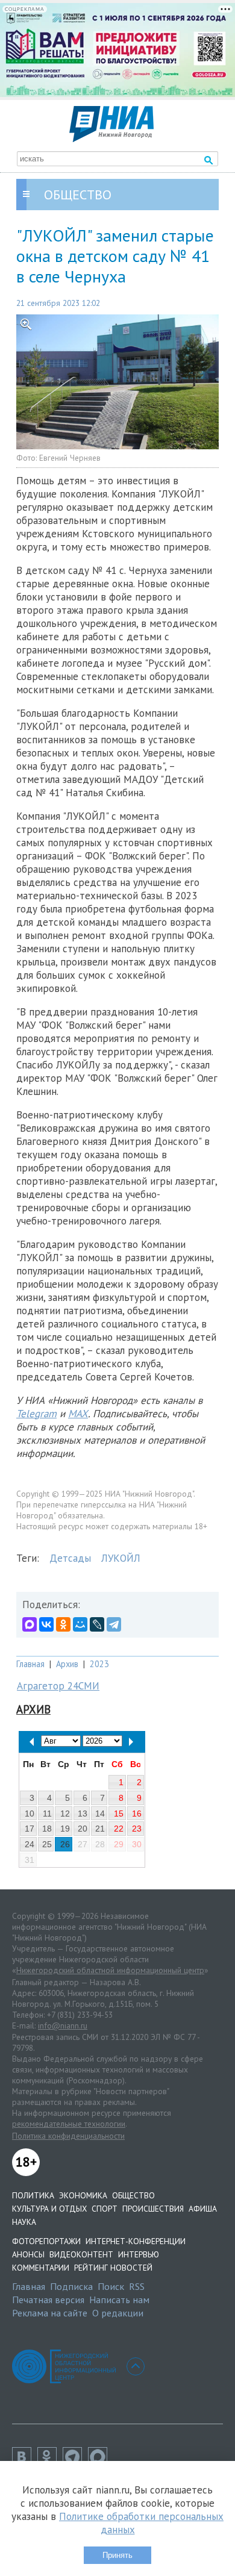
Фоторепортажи (46, 2241)
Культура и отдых (49, 2209)
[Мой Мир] (80, 1624)
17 (30, 1829)
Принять (117, 2555)
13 (83, 1813)
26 (65, 1844)
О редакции (118, 2313)
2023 (99, 1664)
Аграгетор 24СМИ (58, 1686)
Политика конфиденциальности (68, 2136)
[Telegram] (114, 1624)
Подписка (71, 2286)
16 (137, 1813)
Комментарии (41, 2268)
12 (65, 1813)
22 (119, 1829)
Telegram (36, 1414)
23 (137, 1829)
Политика (33, 2195)
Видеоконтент (81, 2254)
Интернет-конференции (136, 2241)
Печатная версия (48, 2300)
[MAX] (30, 1624)
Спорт (105, 2209)
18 (47, 1829)
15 (119, 1813)
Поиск (111, 2286)
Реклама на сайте (50, 2313)
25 (47, 1844)
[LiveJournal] (97, 1624)
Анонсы (28, 2254)
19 (65, 1829)
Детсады (70, 1558)
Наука (24, 2222)
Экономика (83, 2195)
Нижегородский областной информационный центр (110, 1970)
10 (30, 1813)
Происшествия (153, 2209)
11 (47, 1813)
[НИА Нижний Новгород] (111, 139)
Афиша (203, 2209)
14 (100, 1813)
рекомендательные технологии (69, 2124)
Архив (67, 1664)
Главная (30, 1664)
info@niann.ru (63, 2026)
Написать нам (119, 2300)
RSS (137, 2286)
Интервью (139, 2254)
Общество (133, 2195)
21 (100, 1829)
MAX (78, 1414)
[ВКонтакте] (46, 1624)
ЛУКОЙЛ (121, 1558)
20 (83, 1829)
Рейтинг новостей (113, 2268)
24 (30, 1844)
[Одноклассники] (63, 1624)
